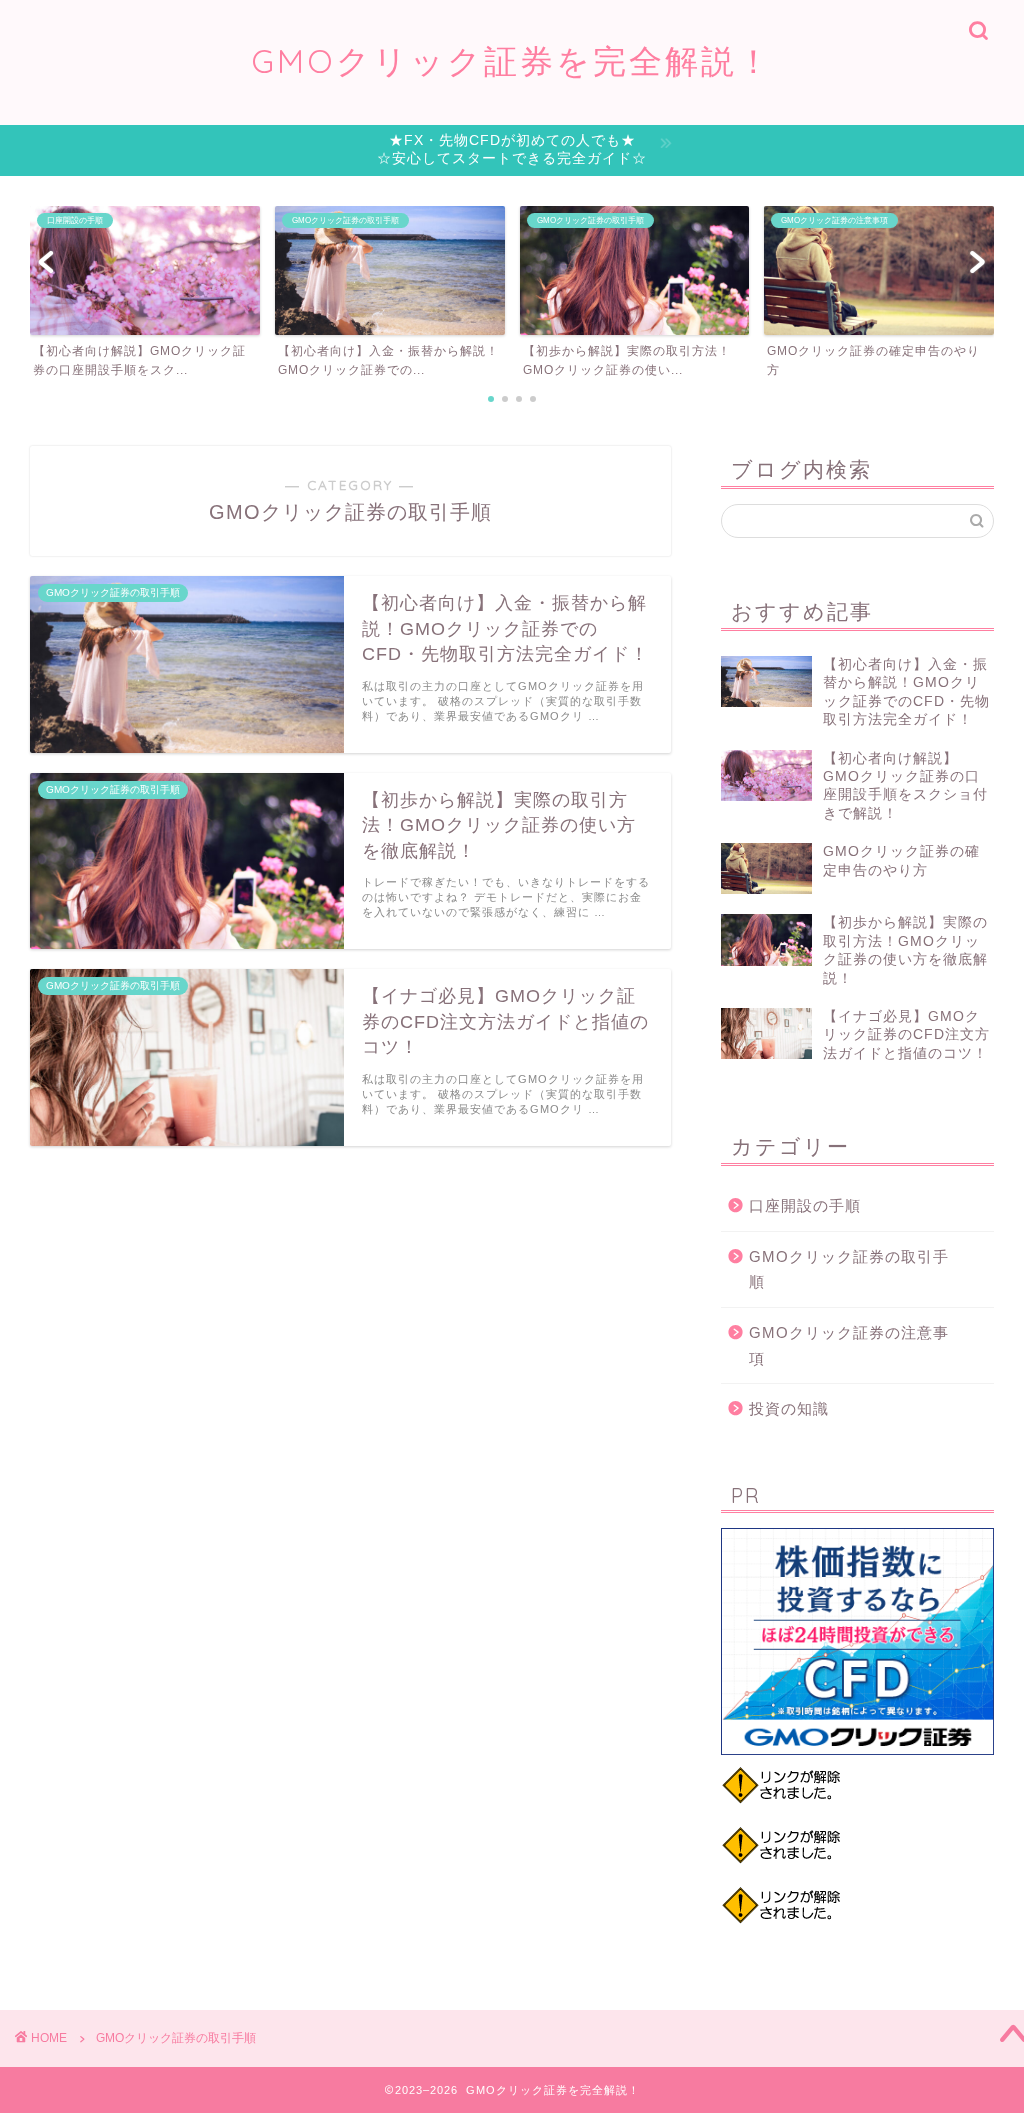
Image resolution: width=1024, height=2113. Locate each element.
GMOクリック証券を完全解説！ (512, 60)
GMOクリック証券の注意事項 (849, 1345)
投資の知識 (789, 1408)
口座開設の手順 (805, 1205)
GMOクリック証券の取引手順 (849, 1269)
